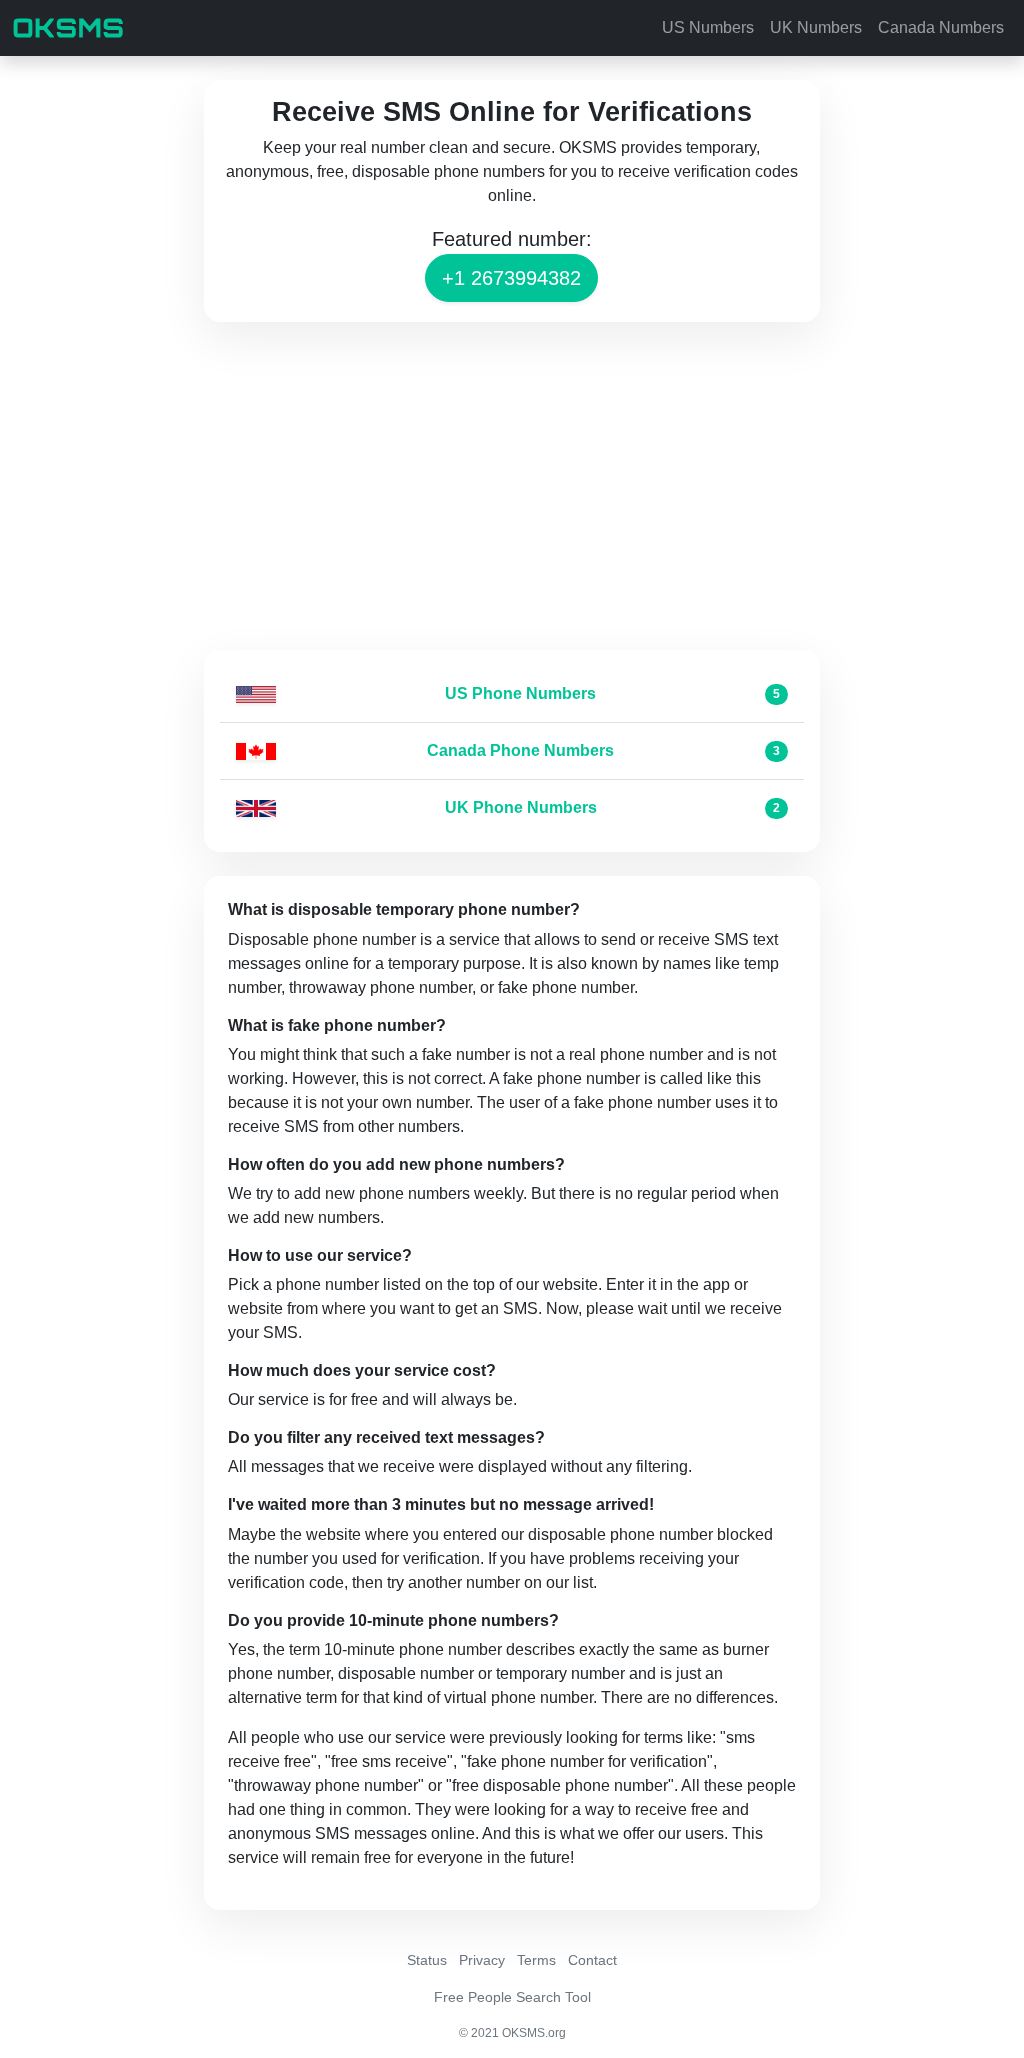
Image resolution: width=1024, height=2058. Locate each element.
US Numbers (708, 27)
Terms (536, 1960)
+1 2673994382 (511, 278)
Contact (592, 1960)
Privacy (482, 1960)
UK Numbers (816, 27)
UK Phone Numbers (521, 807)
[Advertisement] (512, 486)
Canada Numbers (941, 27)
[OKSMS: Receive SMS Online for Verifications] (68, 28)
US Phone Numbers (520, 693)
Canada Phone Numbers (520, 750)
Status (427, 1960)
